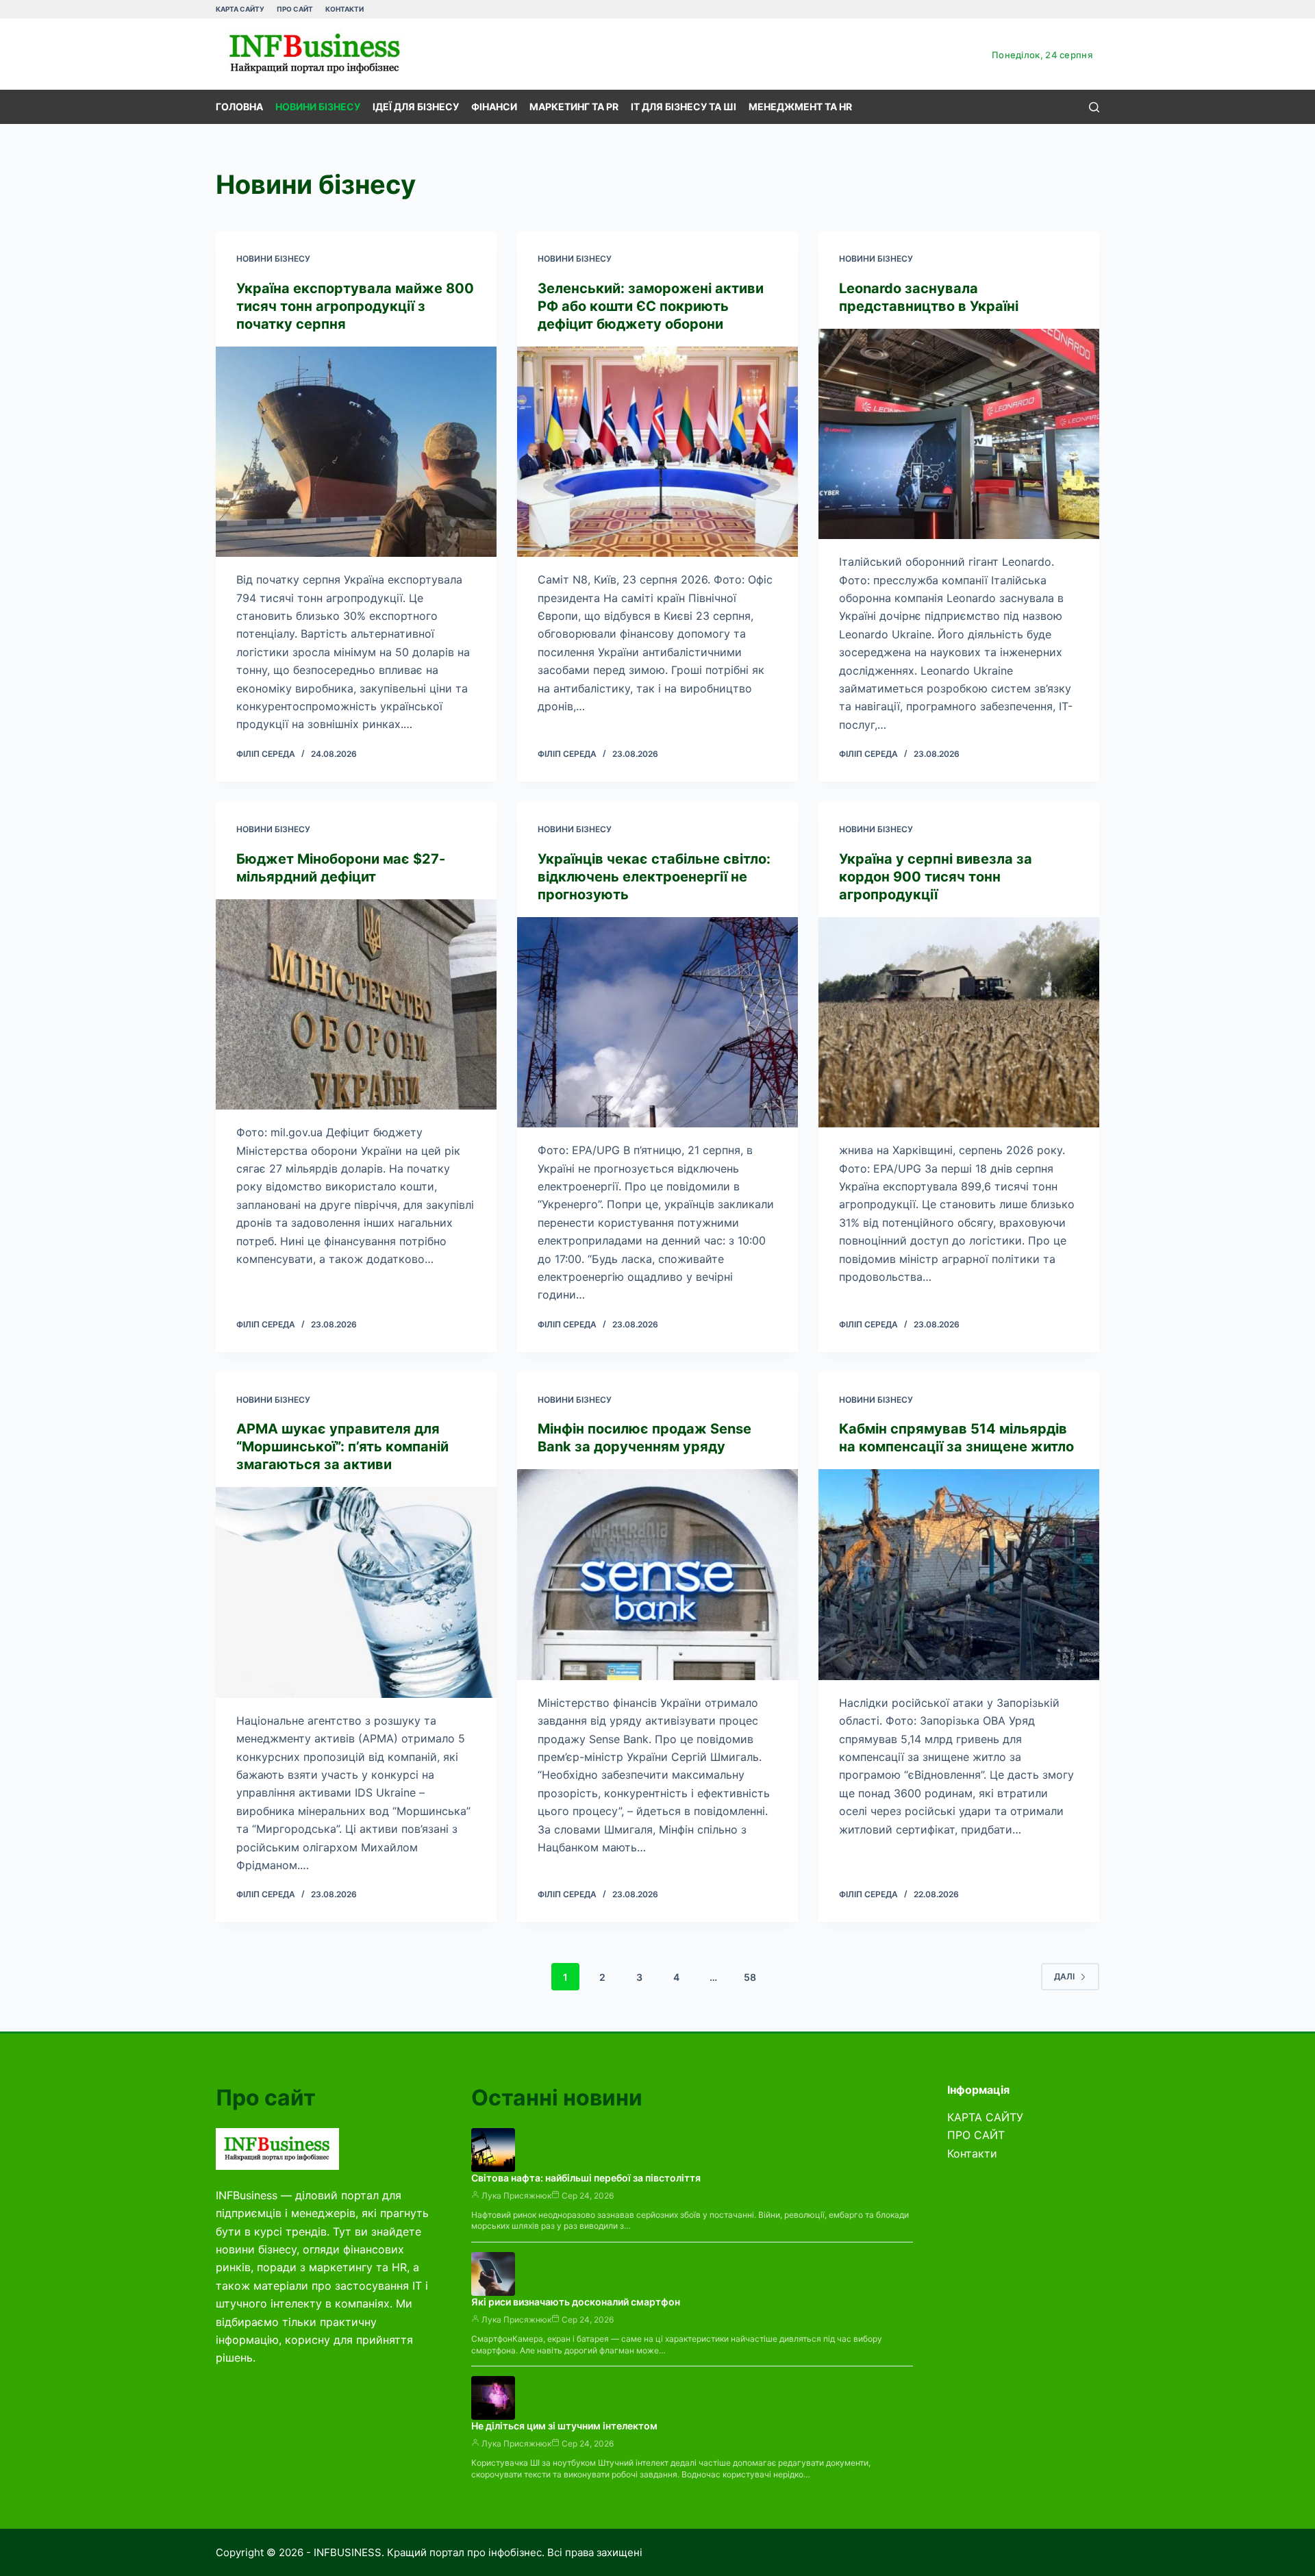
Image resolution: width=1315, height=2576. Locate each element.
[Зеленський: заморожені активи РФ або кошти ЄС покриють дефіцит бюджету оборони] (657, 452)
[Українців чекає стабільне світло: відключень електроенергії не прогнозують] (657, 1023)
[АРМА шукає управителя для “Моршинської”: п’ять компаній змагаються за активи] (356, 1592)
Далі (1064, 1976)
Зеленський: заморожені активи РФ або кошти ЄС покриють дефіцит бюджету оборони (651, 306)
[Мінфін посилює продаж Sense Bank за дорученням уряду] (657, 1575)
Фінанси (494, 107)
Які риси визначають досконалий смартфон (576, 2302)
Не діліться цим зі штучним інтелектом (564, 2426)
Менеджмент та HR (800, 107)
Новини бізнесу (318, 107)
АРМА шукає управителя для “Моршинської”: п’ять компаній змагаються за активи (342, 1447)
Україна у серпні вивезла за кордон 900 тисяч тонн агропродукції (936, 877)
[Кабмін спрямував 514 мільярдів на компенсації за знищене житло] (959, 1575)
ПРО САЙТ (295, 9)
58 (750, 1977)
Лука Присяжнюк (516, 2196)
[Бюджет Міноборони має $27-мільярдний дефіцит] (356, 1005)
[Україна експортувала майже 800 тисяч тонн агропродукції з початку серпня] (356, 452)
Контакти (345, 9)
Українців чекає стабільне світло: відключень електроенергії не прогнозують (654, 877)
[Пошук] (1094, 107)
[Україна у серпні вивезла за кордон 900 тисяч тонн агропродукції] (959, 1023)
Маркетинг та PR (574, 107)
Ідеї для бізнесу (416, 107)
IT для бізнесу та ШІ (684, 107)
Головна (239, 107)
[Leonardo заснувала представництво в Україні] (959, 434)
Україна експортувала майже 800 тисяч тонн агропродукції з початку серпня (355, 306)
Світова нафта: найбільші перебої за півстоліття (586, 2178)
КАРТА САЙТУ (240, 9)
